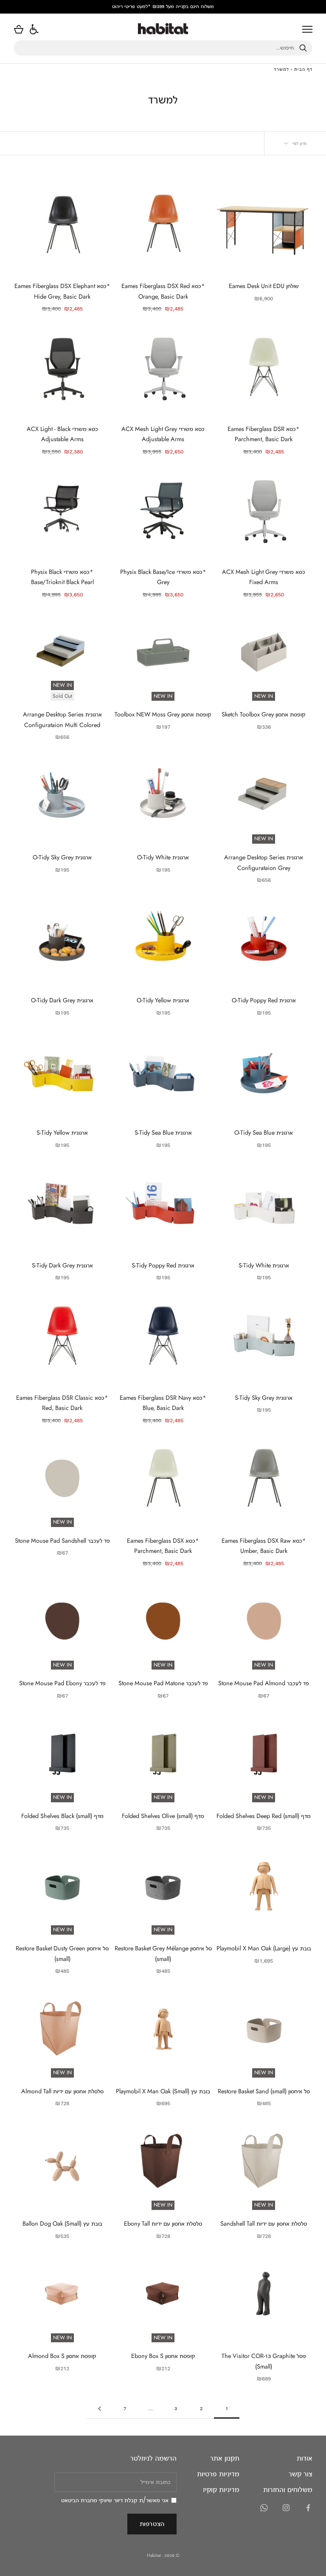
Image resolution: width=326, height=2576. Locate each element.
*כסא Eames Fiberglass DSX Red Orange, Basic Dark (163, 291)
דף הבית (303, 69)
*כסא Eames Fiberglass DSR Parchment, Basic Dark (264, 434)
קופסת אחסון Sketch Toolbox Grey (264, 714)
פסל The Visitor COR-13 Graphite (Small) (264, 2361)
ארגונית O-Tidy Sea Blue (264, 1133)
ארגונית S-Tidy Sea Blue (163, 1133)
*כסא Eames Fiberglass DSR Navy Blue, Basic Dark (163, 1403)
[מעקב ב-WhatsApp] (264, 2508)
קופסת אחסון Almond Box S (62, 2356)
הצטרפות (152, 2524)
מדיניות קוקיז (221, 2489)
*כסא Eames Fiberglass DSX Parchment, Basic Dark (163, 1546)
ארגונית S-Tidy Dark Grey (62, 1265)
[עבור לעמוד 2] (99, 2409)
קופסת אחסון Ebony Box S (163, 2356)
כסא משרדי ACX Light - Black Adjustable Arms (62, 434)
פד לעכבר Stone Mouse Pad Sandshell (62, 1541)
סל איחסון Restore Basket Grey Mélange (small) (163, 1953)
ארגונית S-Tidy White (264, 1265)
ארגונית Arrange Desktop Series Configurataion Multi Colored (62, 719)
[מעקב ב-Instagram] (286, 2508)
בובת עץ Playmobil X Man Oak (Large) (264, 1948)
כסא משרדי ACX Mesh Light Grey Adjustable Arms (163, 434)
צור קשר (301, 2474)
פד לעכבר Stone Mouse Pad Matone (163, 1683)
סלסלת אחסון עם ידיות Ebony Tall (163, 2224)
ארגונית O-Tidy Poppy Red (264, 1000)
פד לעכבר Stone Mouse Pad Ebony (62, 1683)
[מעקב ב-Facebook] (308, 2508)
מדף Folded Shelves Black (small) (62, 1816)
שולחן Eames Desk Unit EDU (264, 286)
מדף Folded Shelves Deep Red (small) (264, 1816)
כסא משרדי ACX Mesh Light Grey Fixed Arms (264, 577)
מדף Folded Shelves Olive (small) (163, 1816)
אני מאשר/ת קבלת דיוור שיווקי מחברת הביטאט (115, 2500)
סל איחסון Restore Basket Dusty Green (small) (62, 1953)
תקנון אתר (225, 2458)
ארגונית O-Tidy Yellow (163, 1000)
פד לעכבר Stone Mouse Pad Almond (264, 1683)
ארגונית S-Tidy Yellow (62, 1133)
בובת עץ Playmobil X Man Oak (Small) (163, 2091)
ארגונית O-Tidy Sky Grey (62, 857)
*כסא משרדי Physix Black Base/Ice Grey (163, 577)
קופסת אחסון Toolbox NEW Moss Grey (163, 714)
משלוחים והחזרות (288, 2489)
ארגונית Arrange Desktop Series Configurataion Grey (264, 862)
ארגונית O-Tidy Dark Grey (62, 1000)
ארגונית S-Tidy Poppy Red (163, 1265)
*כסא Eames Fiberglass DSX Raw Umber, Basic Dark (264, 1546)
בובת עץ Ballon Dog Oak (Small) (62, 2224)
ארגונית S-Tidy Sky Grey (264, 1398)
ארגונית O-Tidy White (163, 857)
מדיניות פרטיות (218, 2474)
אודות (305, 2458)
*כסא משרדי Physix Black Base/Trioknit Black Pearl (62, 577)
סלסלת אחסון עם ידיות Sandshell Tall (264, 2224)
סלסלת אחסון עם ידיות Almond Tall (62, 2091)
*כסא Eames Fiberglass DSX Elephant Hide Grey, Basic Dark (62, 291)
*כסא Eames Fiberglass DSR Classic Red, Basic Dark (62, 1403)
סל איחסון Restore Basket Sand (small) (264, 2091)
